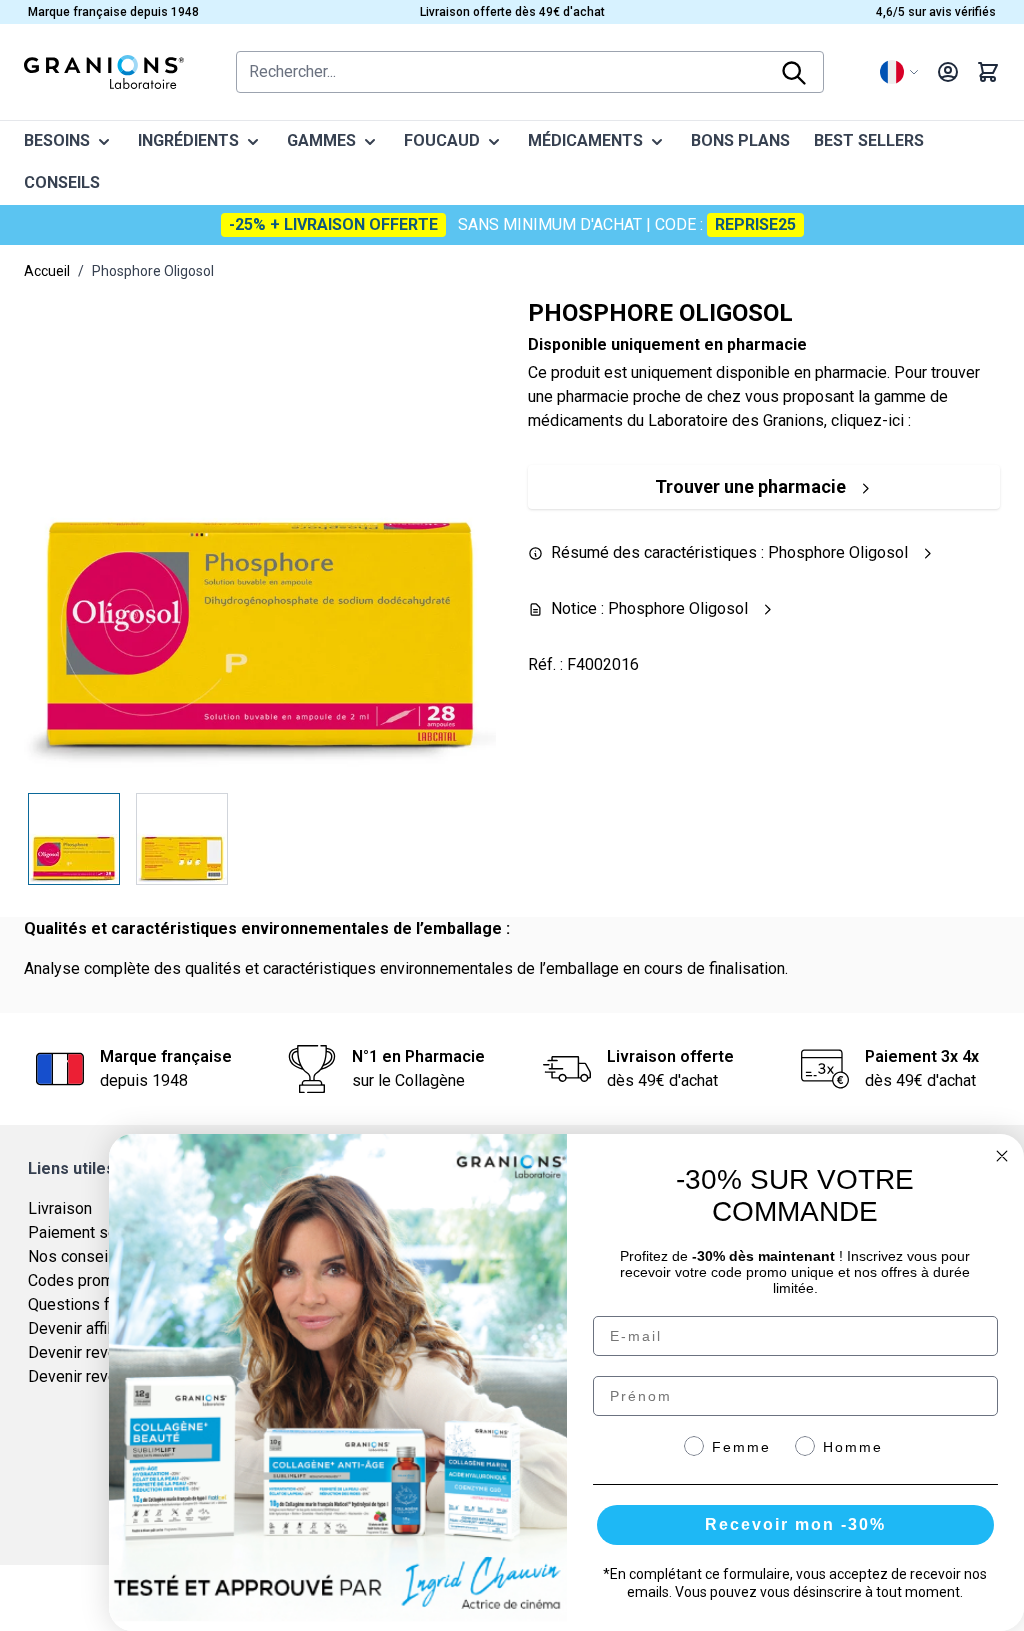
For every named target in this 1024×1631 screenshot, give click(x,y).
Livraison (60, 1208)
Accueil (47, 271)
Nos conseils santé (96, 1256)
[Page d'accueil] (104, 72)
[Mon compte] (948, 72)
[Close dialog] (1002, 1156)
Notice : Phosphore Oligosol (653, 608)
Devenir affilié (76, 1328)
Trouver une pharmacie (750, 486)
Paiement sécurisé (94, 1232)
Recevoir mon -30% (795, 1524)
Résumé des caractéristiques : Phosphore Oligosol (733, 552)
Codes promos (80, 1280)
